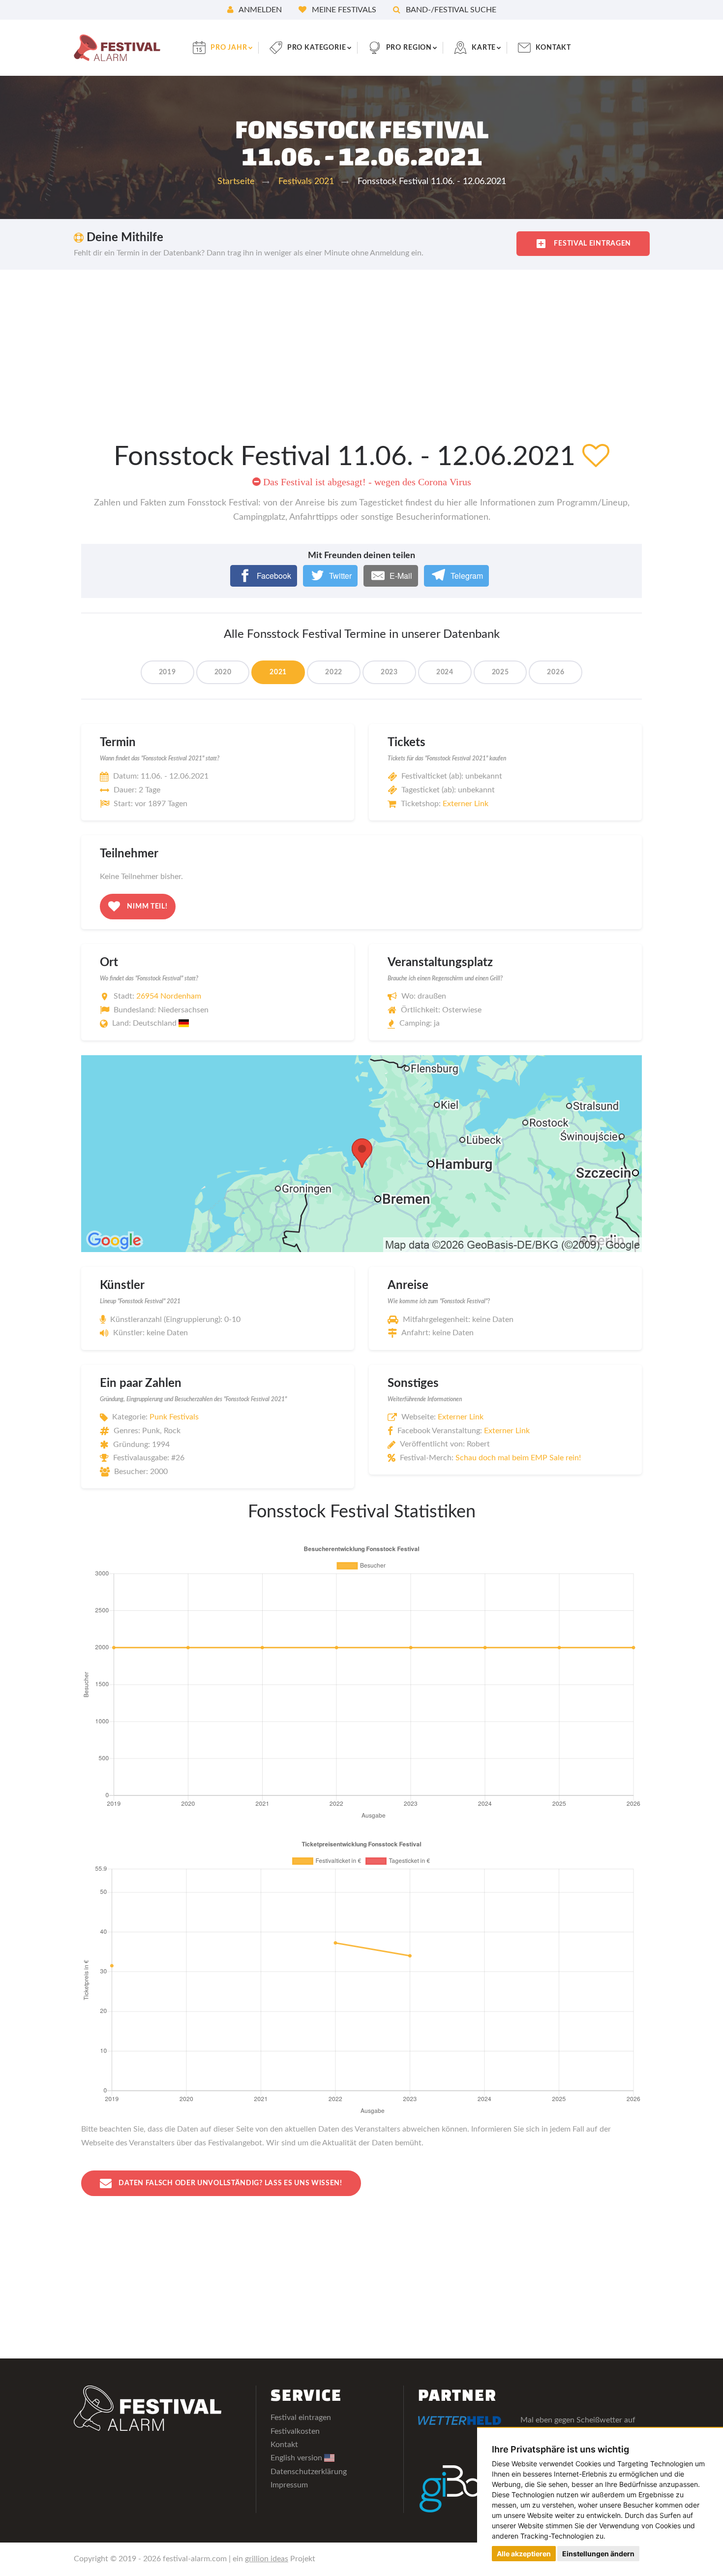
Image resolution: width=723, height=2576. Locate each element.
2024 (445, 672)
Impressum (289, 2485)
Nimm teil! (147, 906)
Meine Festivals (343, 10)
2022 (334, 672)
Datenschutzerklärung (309, 2472)
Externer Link (466, 804)
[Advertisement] (361, 344)
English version (297, 2458)
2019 (167, 672)
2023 (389, 672)
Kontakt (553, 48)
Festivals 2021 (306, 182)
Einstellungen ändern (598, 2554)
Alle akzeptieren (524, 2554)
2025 (500, 672)
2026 (556, 672)
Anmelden (259, 10)
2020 (223, 672)
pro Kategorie (317, 48)
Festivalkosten (295, 2431)
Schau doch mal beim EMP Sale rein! (518, 1458)
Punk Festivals (174, 1417)
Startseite (236, 182)
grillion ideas (267, 2559)
